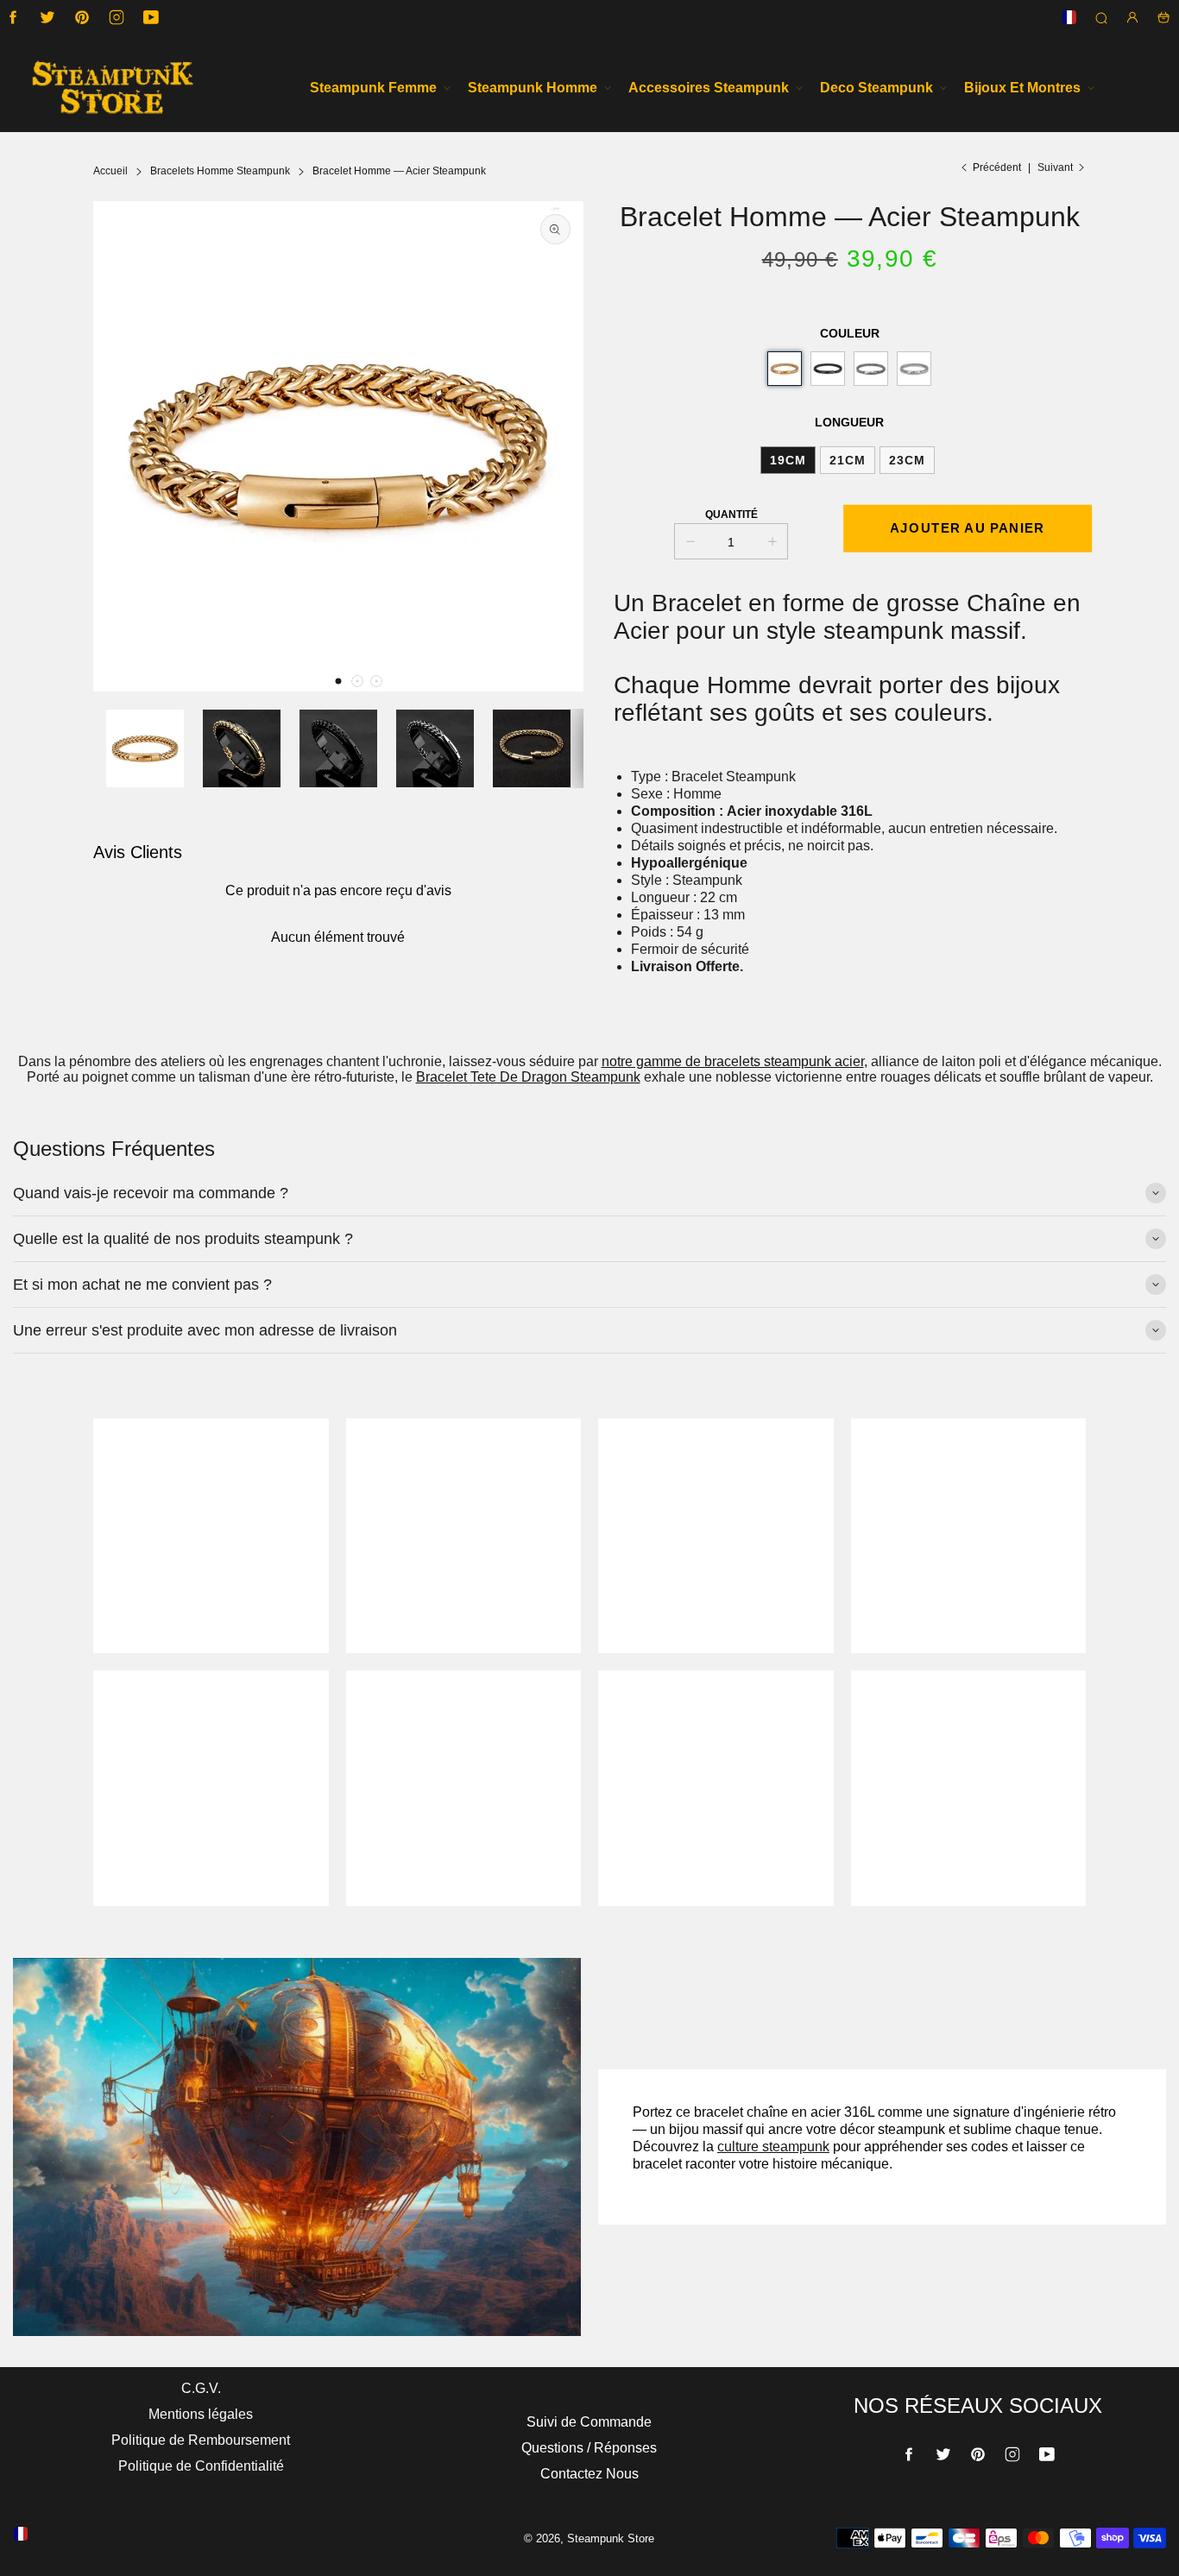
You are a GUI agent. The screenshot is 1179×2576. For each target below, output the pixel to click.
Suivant (1055, 167)
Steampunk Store (611, 2538)
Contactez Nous (589, 2474)
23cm (907, 460)
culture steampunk (773, 2147)
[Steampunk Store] (112, 88)
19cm (788, 460)
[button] (338, 681)
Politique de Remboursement (201, 2440)
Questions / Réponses (589, 2448)
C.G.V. (201, 2388)
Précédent (997, 167)
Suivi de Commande (589, 2422)
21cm (848, 460)
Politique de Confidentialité (201, 2466)
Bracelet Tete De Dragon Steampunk (528, 1077)
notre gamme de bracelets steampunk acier (733, 1061)
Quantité (731, 515)
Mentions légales (201, 2414)
